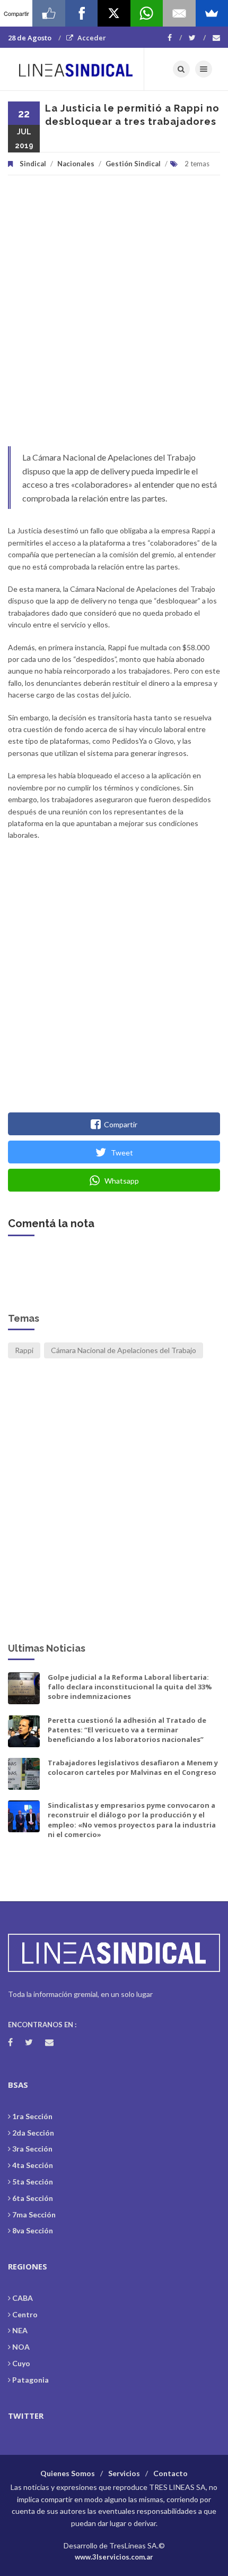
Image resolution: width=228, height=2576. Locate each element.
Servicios (124, 2473)
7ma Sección (34, 2214)
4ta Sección (33, 2165)
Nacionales (76, 164)
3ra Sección (32, 2149)
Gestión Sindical (133, 164)
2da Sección (33, 2133)
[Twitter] (197, 38)
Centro (25, 2314)
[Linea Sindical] (76, 69)
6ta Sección (33, 2198)
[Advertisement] (114, 316)
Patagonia (30, 2380)
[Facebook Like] (49, 13)
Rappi (24, 1350)
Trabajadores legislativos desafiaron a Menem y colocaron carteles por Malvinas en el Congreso (133, 1767)
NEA (20, 2330)
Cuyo (21, 2363)
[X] (114, 13)
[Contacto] (216, 38)
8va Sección (33, 2230)
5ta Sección (33, 2182)
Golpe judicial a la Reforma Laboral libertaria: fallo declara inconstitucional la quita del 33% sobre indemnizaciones (130, 1687)
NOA (21, 2347)
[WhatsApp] (147, 13)
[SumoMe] (212, 13)
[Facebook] (175, 38)
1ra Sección (32, 2116)
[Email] (179, 13)
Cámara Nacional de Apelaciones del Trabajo (124, 1350)
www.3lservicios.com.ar (114, 2557)
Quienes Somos (68, 2473)
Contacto (170, 2473)
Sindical (33, 164)
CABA (23, 2298)
